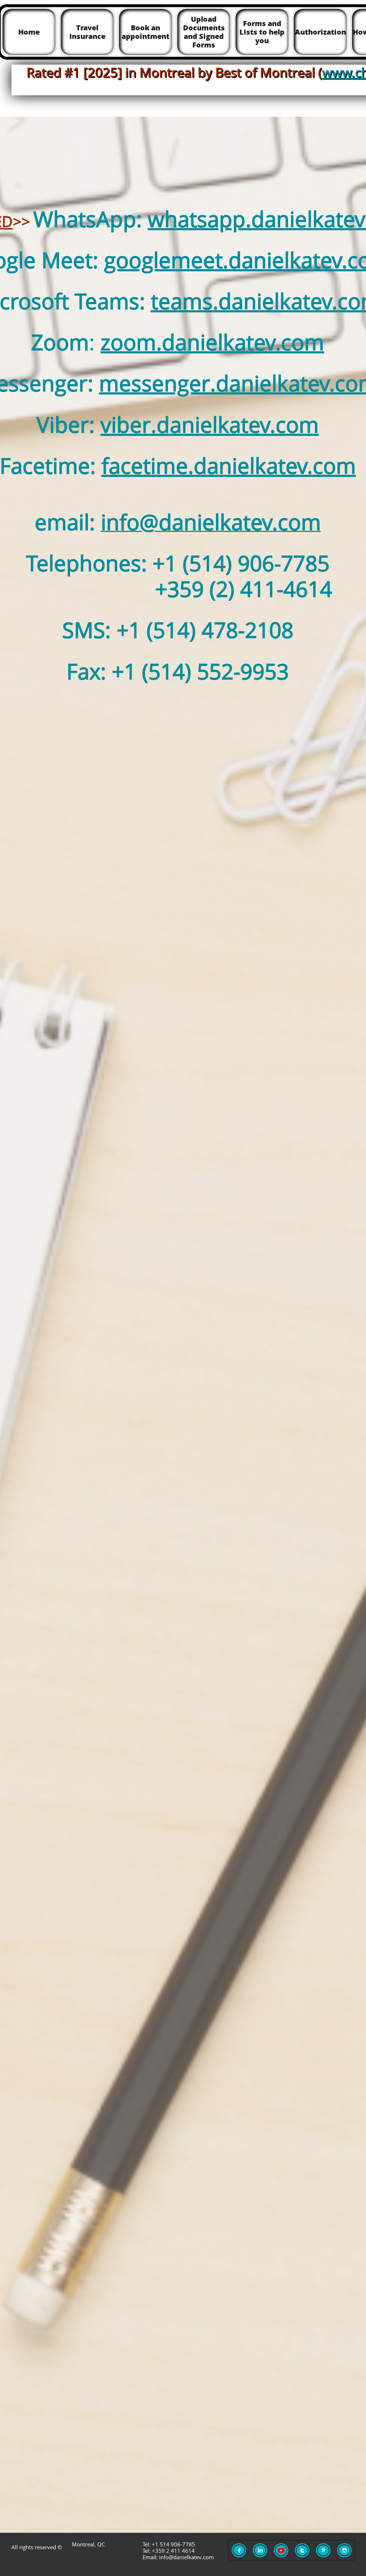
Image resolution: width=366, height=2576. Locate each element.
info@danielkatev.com (211, 522)
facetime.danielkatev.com (229, 466)
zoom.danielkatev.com (212, 342)
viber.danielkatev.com (210, 424)
